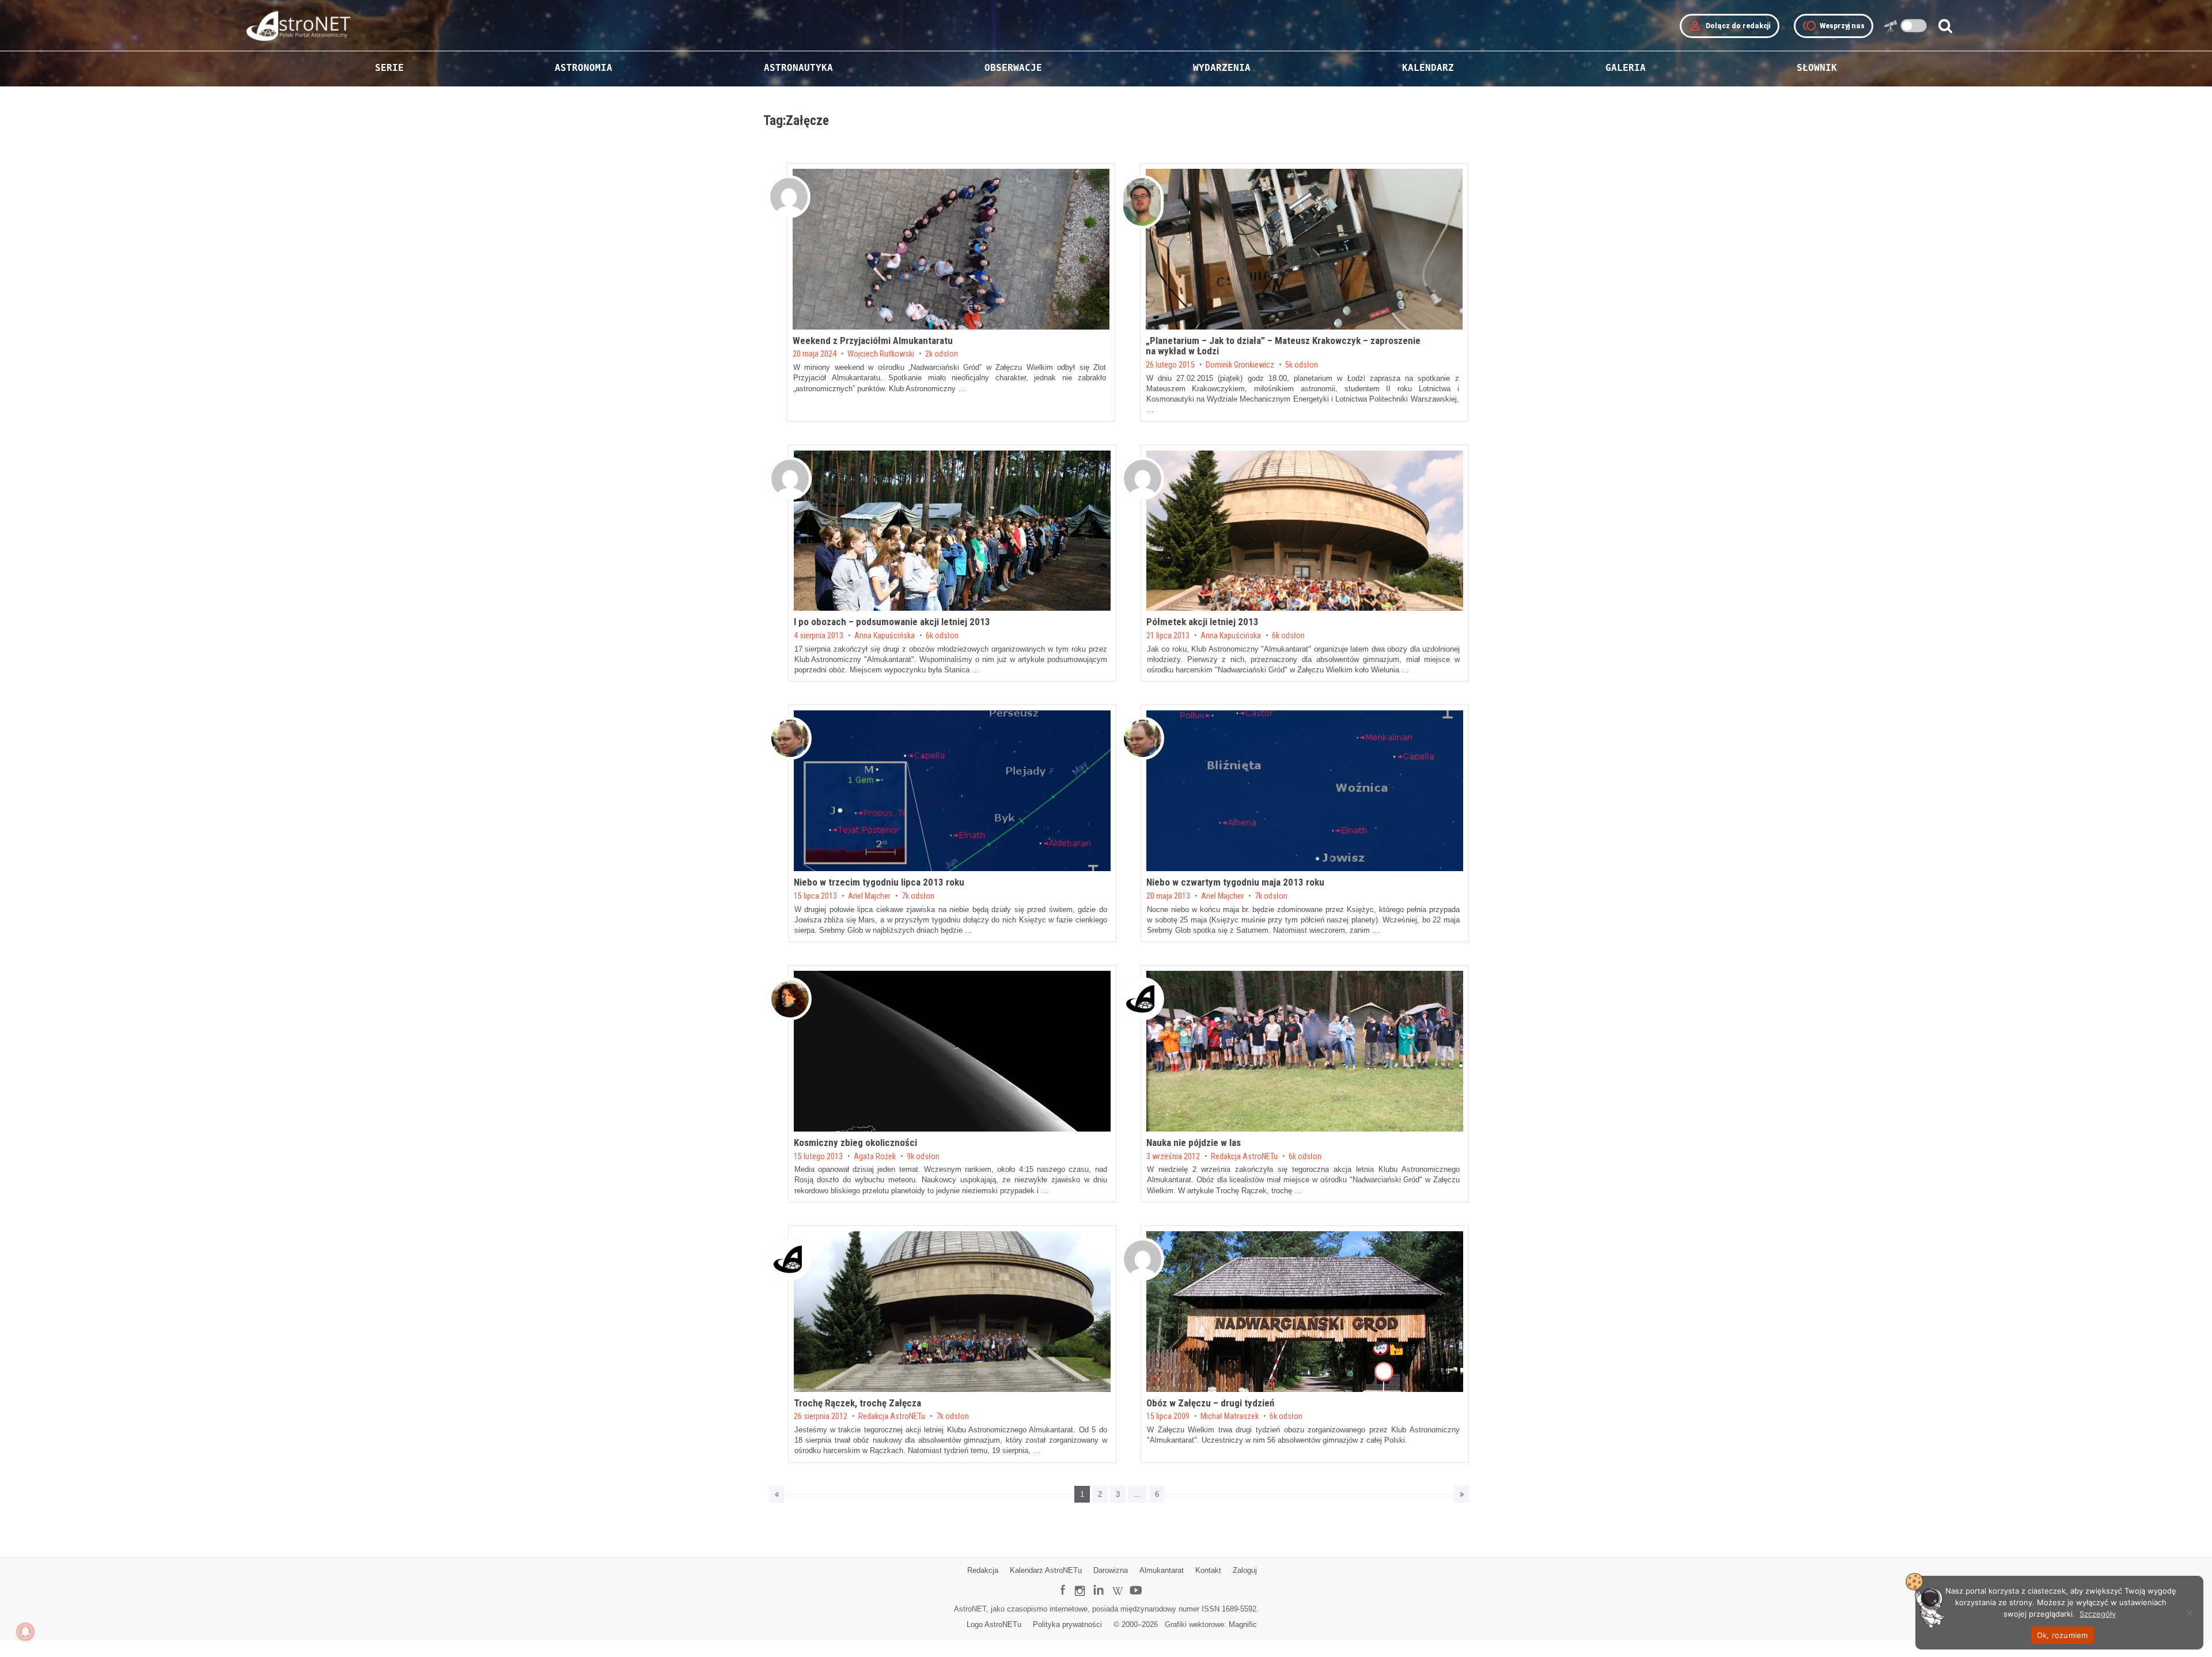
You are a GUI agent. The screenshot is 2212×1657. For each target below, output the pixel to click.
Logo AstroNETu (994, 1624)
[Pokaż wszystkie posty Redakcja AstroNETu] (1143, 999)
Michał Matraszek (1230, 1417)
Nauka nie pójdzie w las (1194, 1143)
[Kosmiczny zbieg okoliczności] (952, 1051)
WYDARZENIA (1222, 68)
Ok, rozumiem (2063, 1635)
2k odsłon (942, 354)
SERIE (389, 68)
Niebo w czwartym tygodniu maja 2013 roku (1235, 882)
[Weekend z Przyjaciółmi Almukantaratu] (951, 249)
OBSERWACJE (1013, 68)
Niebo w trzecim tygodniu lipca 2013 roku (879, 882)
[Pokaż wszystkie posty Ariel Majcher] (790, 738)
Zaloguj (1245, 1570)
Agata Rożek (875, 1157)
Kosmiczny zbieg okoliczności (855, 1143)
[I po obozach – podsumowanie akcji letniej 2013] (952, 531)
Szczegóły (2098, 1614)
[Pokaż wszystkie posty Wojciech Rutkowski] (789, 197)
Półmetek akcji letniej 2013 (1202, 622)
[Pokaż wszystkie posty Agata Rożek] (790, 999)
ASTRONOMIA (584, 68)
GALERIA (1626, 68)
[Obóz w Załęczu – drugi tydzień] (1305, 1312)
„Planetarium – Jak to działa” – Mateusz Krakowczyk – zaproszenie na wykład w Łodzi (1283, 346)
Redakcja (983, 1570)
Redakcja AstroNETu (1244, 1157)
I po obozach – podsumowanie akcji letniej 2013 (892, 622)
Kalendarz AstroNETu (1046, 1570)
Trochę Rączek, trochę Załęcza (857, 1403)
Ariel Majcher (869, 896)
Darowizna (1111, 1570)
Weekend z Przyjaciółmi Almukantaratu (873, 341)
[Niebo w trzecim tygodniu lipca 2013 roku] (952, 791)
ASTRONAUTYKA (798, 68)
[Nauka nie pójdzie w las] (1305, 1051)
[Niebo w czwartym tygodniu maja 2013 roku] (1305, 791)
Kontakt (1208, 1570)
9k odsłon (923, 1157)
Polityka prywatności (1067, 1624)
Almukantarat (1162, 1570)
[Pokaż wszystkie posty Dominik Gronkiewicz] (1142, 202)
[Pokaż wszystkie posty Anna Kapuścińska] (790, 478)
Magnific (1243, 1624)
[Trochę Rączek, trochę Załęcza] (952, 1312)
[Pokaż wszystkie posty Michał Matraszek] (1143, 1259)
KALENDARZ (1428, 68)
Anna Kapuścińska (885, 636)
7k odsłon (918, 896)
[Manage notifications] (25, 1632)
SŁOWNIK (1817, 68)
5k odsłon (1302, 365)
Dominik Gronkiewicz (1240, 365)
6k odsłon (942, 636)
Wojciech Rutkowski (881, 354)
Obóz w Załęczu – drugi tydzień (1210, 1403)
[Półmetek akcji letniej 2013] (1305, 531)
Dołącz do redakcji (1730, 26)
